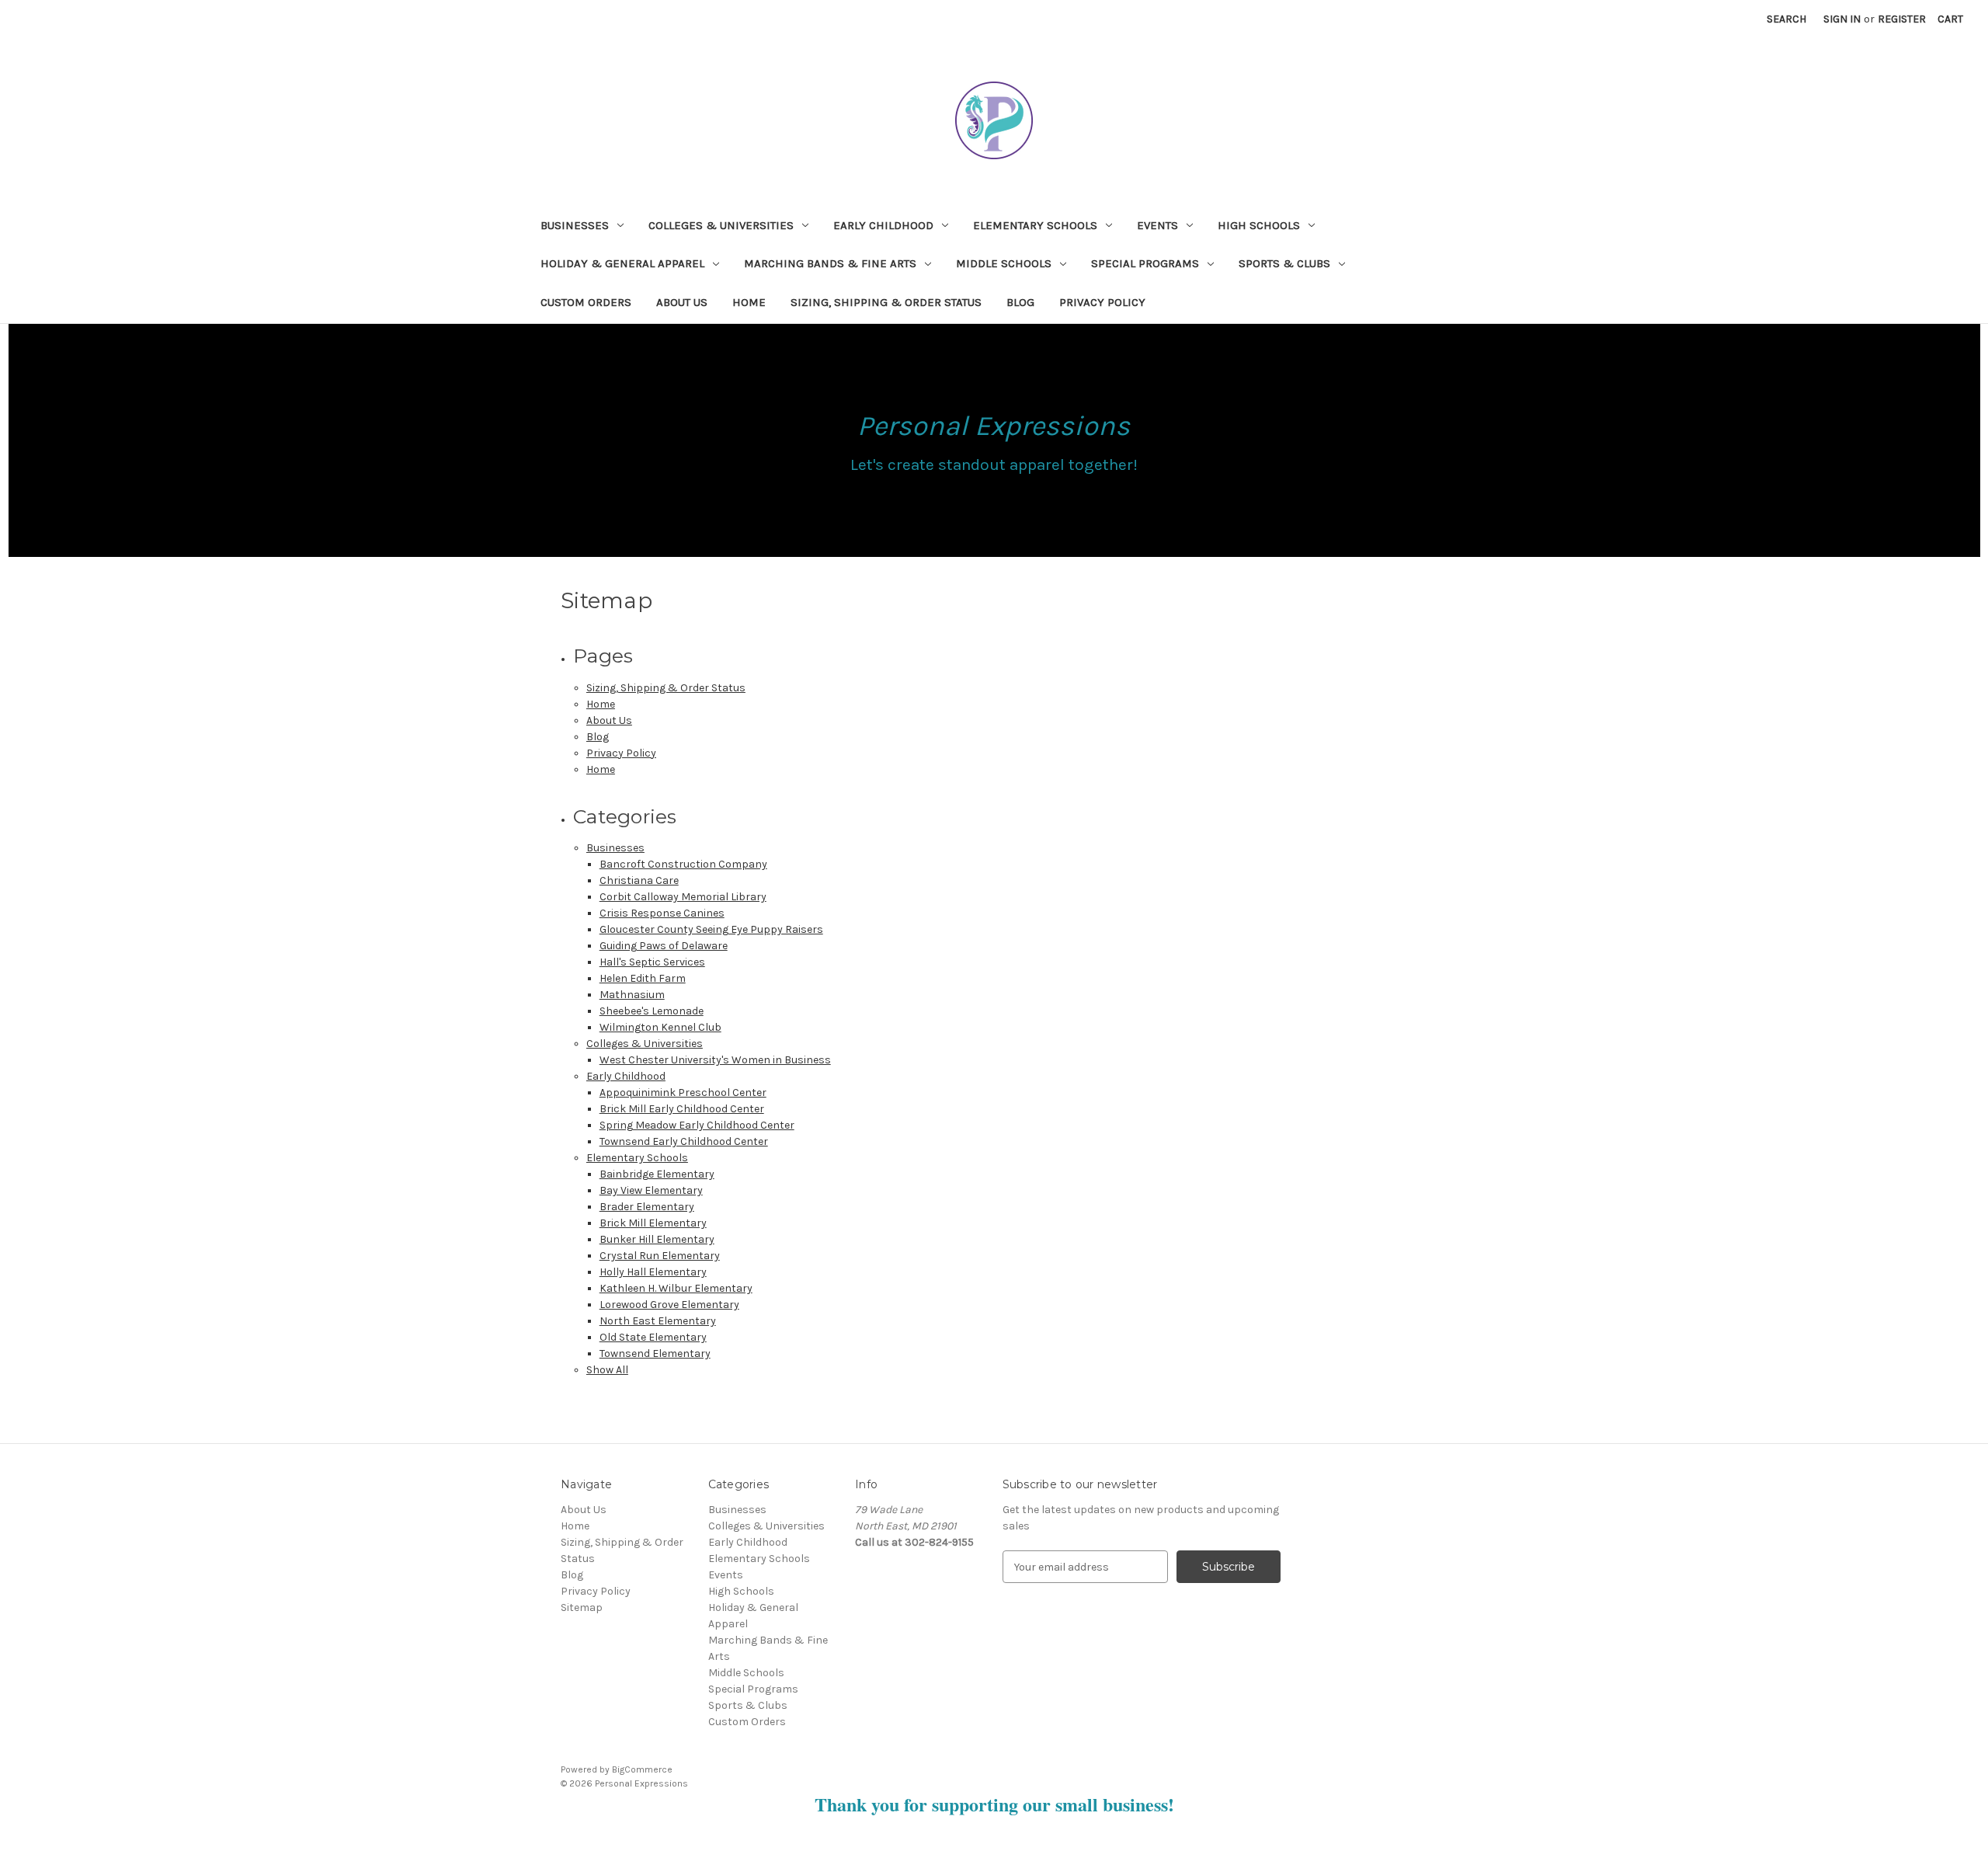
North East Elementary (658, 1321)
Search (1786, 19)
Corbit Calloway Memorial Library (683, 897)
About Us (682, 302)
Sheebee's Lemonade (652, 1011)
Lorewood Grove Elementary (669, 1305)
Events (1157, 225)
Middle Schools (1004, 263)
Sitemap (582, 1607)
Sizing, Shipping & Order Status (886, 302)
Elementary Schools (1035, 225)
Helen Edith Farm (643, 978)
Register (1902, 19)
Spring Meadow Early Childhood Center (697, 1125)
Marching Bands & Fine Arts (830, 263)
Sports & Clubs (1284, 263)
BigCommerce (642, 1769)
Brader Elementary (647, 1207)
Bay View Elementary (651, 1190)
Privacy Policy (1102, 302)
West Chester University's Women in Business (715, 1060)
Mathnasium (632, 995)
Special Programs (1145, 263)
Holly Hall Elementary (653, 1272)
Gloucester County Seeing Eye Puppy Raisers (711, 929)
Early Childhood (883, 225)
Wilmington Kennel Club (660, 1027)
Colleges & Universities (721, 225)
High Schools (1259, 225)
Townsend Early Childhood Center (684, 1141)
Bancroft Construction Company (683, 864)
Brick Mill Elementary (653, 1223)
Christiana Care (639, 880)
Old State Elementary (653, 1337)
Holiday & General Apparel (622, 263)
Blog (1020, 302)
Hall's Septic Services (652, 962)
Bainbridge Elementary (657, 1174)
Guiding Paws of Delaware (664, 946)
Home (749, 302)
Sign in (1842, 19)
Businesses (575, 225)
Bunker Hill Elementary (657, 1239)
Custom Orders (586, 302)
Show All (607, 1370)
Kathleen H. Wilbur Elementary (676, 1288)
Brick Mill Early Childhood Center (682, 1109)
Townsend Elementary (655, 1353)
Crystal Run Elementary (660, 1256)
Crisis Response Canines (662, 913)
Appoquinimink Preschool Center (683, 1093)
